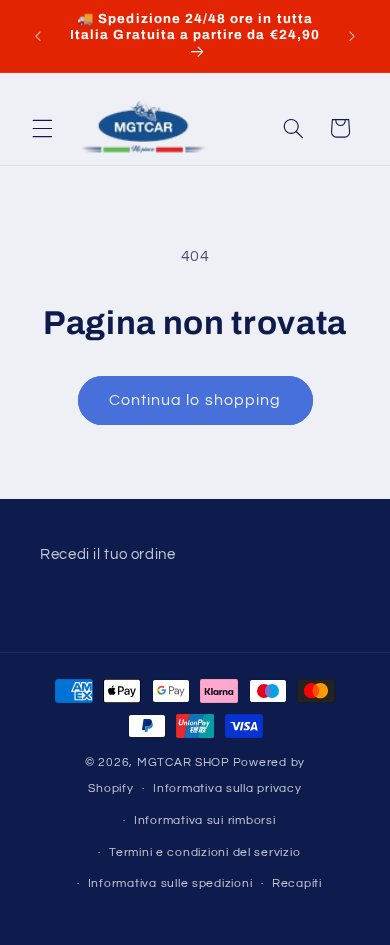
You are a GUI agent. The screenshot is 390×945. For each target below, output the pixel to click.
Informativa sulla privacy (227, 788)
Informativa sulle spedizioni (170, 883)
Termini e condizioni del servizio (204, 852)
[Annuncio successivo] (352, 36)
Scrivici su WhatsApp (44, 901)
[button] (42, 128)
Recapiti (297, 883)
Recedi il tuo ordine (108, 554)
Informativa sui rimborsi (205, 820)
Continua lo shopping (195, 400)
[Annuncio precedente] (38, 36)
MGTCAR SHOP (183, 762)
